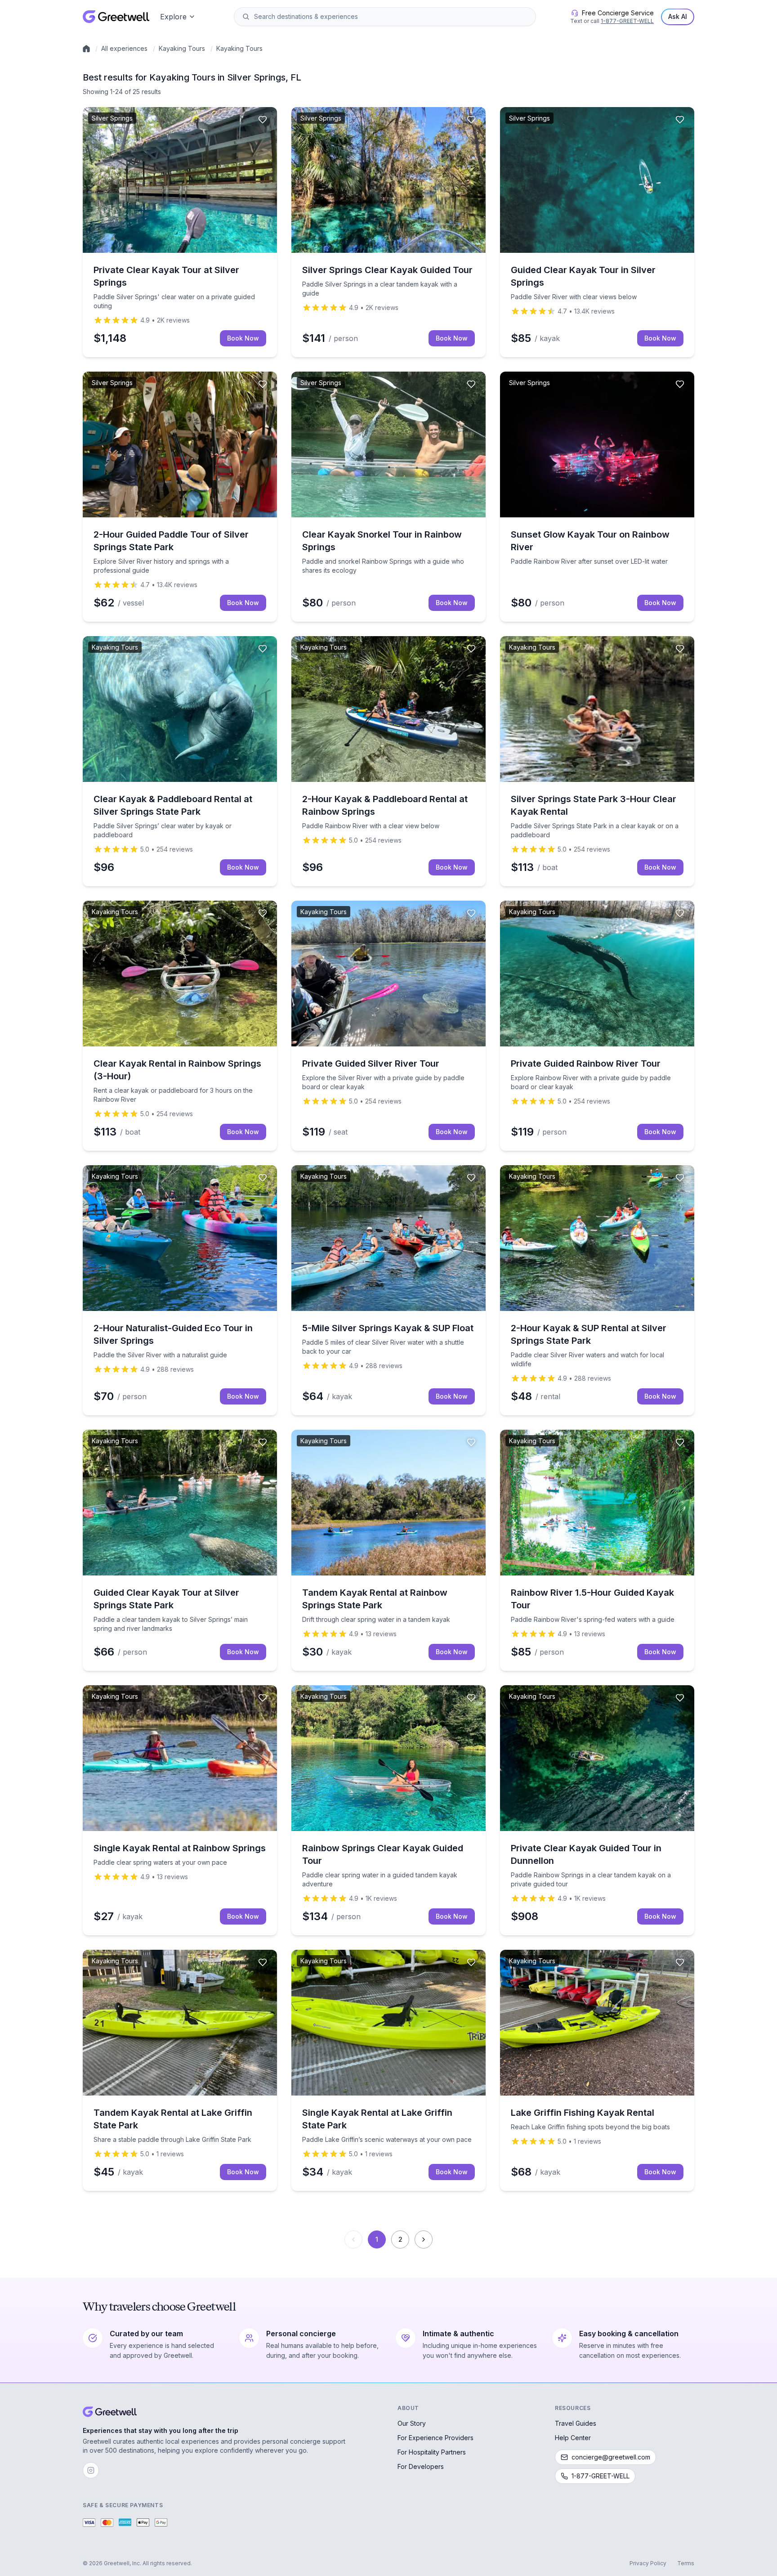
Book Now (243, 338)
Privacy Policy (648, 2563)
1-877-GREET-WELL (627, 21)
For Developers (421, 2466)
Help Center (573, 2438)
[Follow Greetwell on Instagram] (91, 2470)
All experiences (124, 48)
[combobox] (391, 17)
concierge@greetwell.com (611, 2457)
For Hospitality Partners (432, 2452)
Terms (686, 2563)
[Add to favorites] (263, 120)
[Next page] (424, 2239)
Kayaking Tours (182, 48)
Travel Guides (576, 2423)
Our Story (412, 2423)
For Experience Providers (435, 2438)
